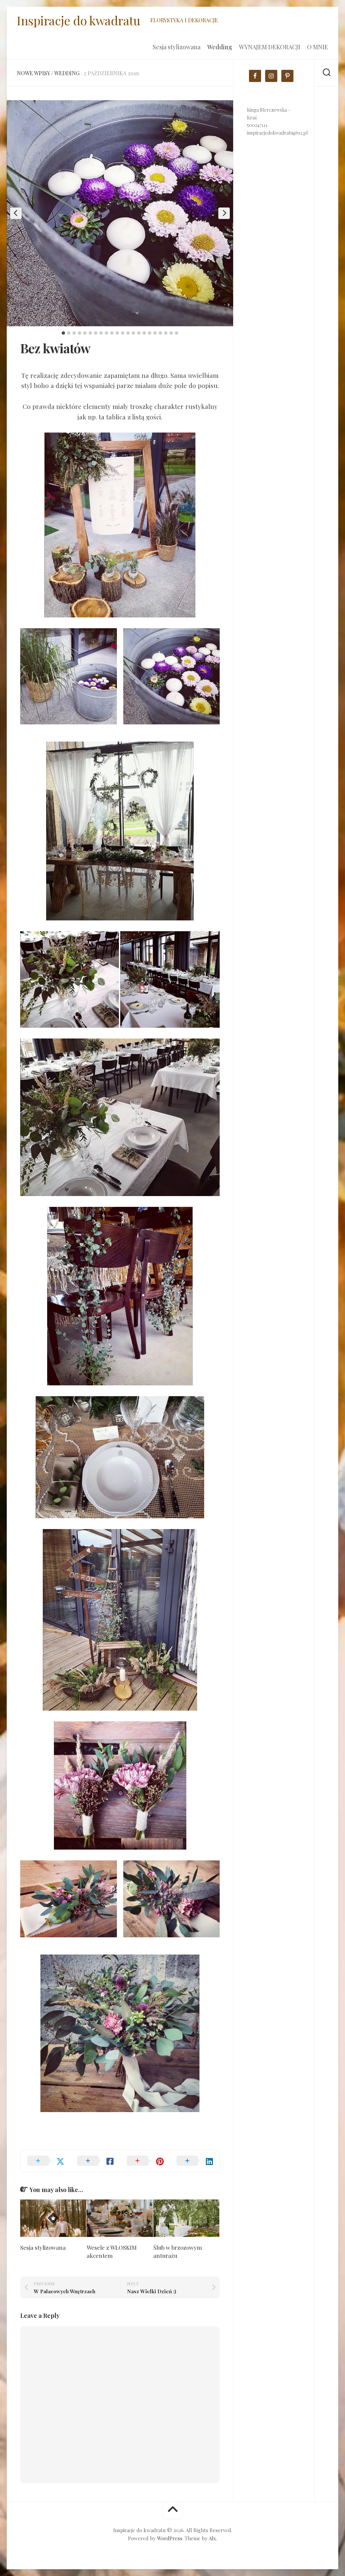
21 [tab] (171, 333)
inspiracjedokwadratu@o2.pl (277, 133)
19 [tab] (160, 333)
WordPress (170, 2538)
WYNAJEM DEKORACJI (270, 47)
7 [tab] (96, 333)
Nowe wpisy (33, 73)
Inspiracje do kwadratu (79, 20)
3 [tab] (74, 333)
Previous (16, 213)
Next (224, 213)
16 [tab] (144, 333)
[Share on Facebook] (95, 2161)
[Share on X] (45, 2161)
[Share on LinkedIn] (195, 2161)
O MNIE (318, 47)
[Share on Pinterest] (145, 2161)
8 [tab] (101, 333)
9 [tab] (106, 333)
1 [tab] (63, 333)
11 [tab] (117, 333)
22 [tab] (177, 333)
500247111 (257, 125)
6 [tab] (90, 333)
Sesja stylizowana (177, 47)
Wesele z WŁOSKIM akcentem (112, 2251)
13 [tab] (128, 333)
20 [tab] (166, 333)
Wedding (220, 47)
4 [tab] (80, 333)
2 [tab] (69, 333)
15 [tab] (139, 333)
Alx (212, 2538)
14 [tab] (133, 333)
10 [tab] (112, 333)
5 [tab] (85, 333)
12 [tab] (123, 333)
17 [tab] (150, 333)
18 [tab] (155, 333)
